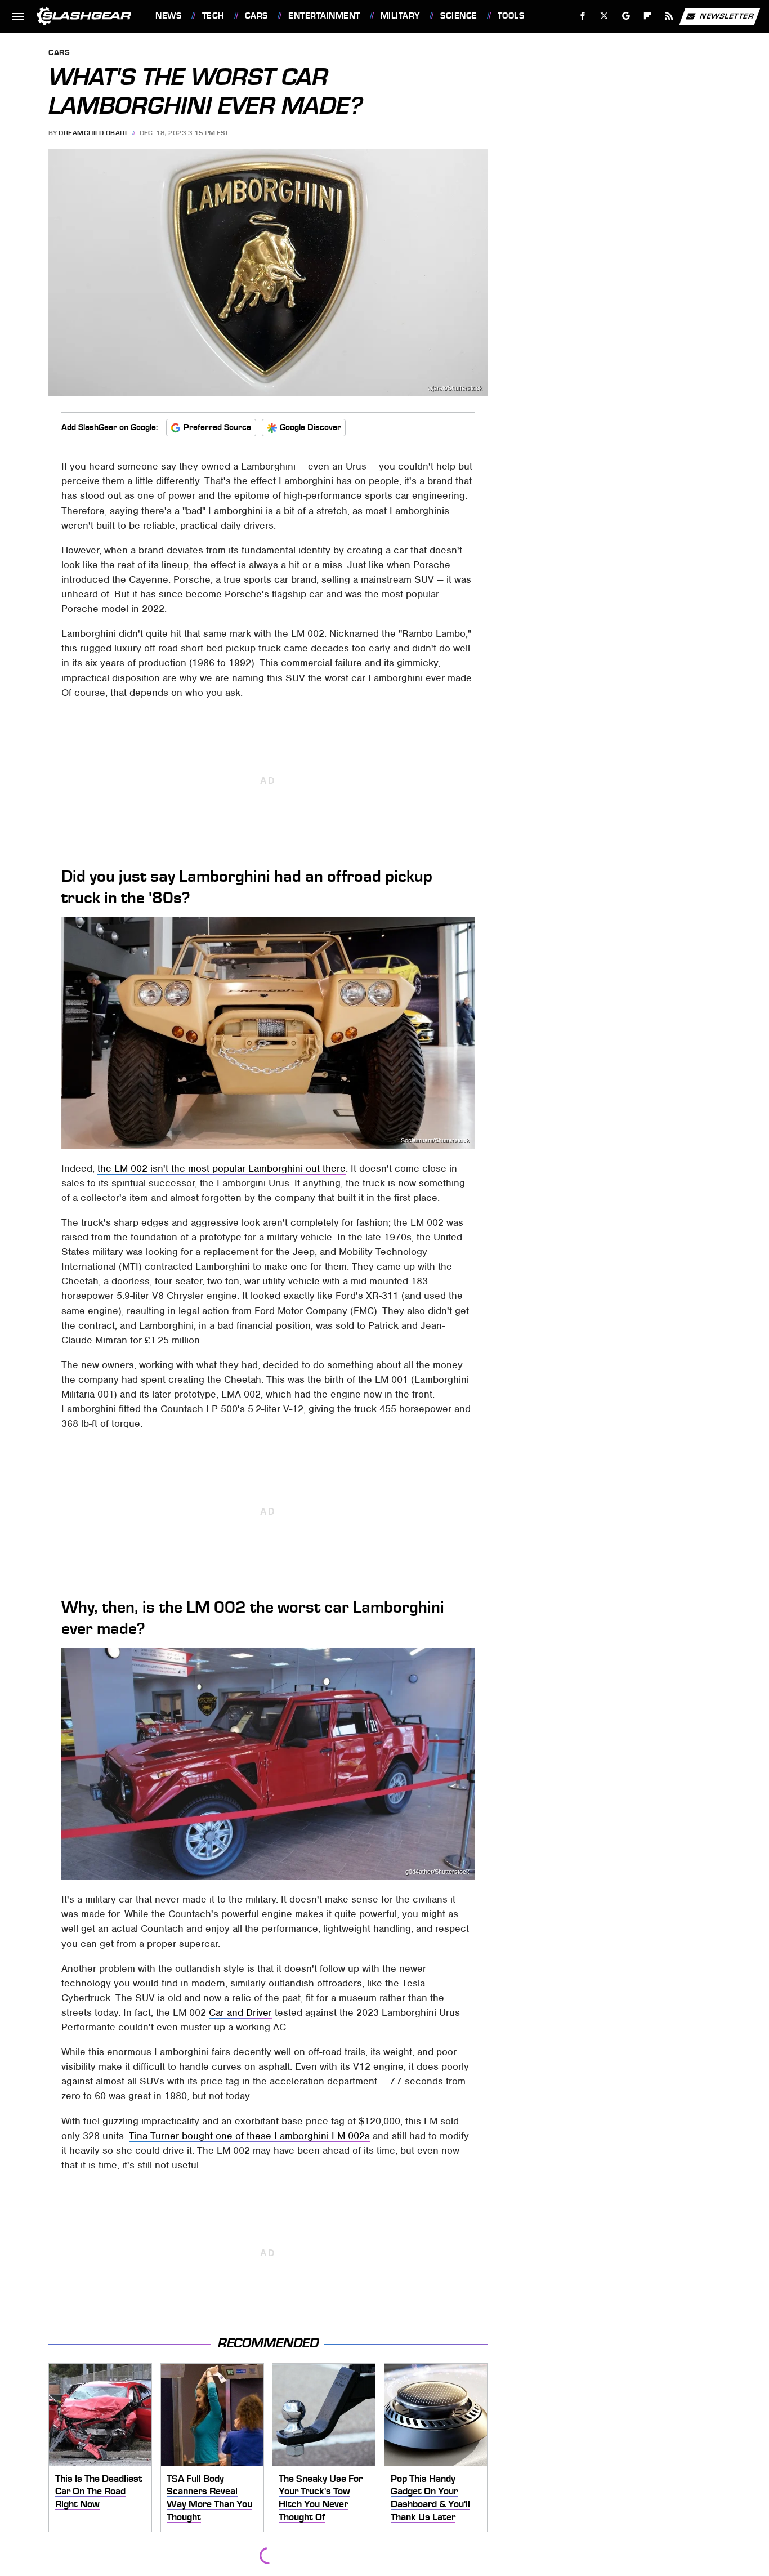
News (168, 16)
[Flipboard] (648, 16)
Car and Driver (240, 2012)
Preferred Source (217, 427)
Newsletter (727, 15)
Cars (256, 16)
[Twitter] (604, 16)
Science (459, 16)
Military (400, 16)
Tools (511, 16)
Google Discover (310, 427)
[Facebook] (583, 16)
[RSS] (669, 16)
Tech (213, 16)
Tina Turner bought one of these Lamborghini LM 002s (249, 2136)
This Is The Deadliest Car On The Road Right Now (99, 2491)
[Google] (626, 16)
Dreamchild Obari (93, 133)
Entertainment (324, 16)
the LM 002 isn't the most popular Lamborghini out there (222, 1168)
